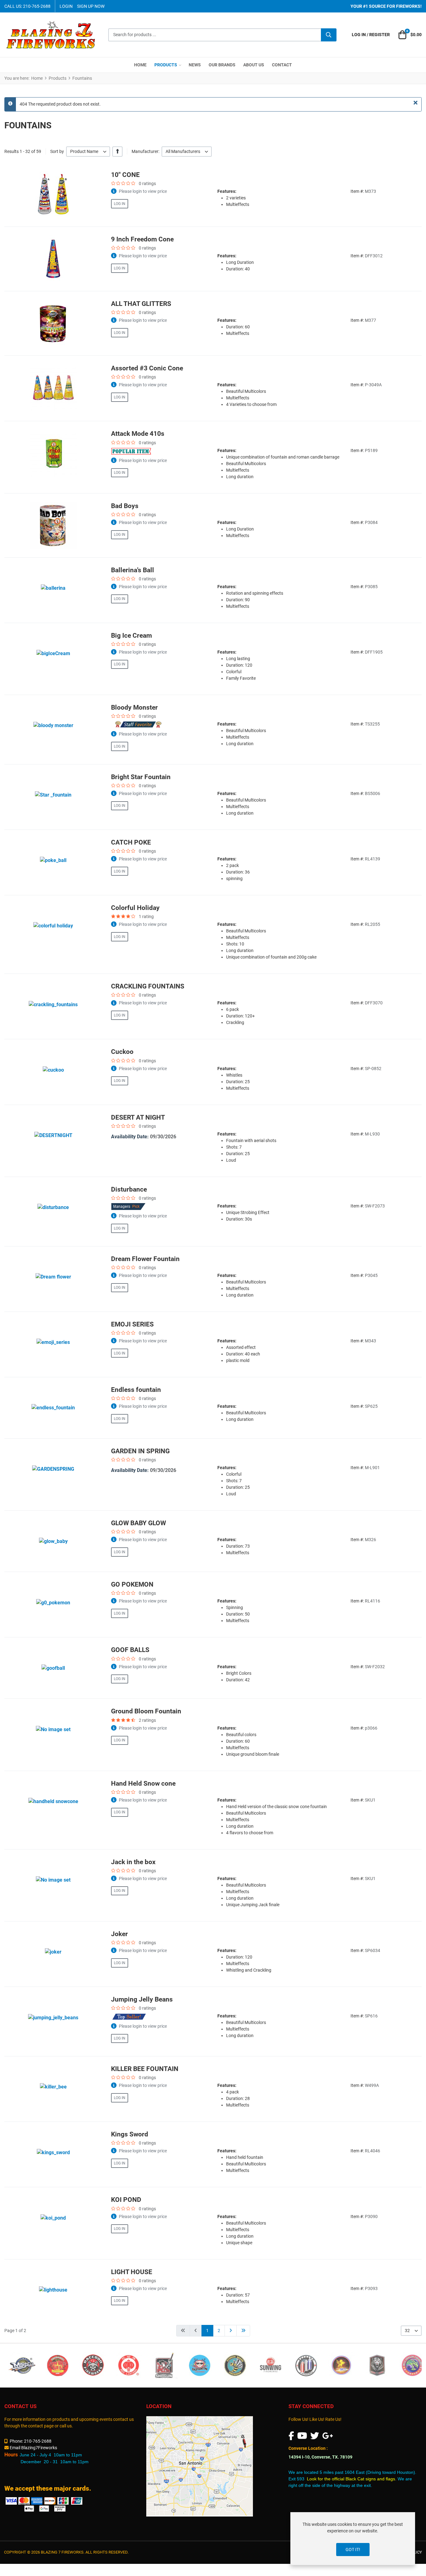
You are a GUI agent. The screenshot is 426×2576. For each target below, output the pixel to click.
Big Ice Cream (131, 636)
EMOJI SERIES (132, 1324)
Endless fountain (136, 1390)
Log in (120, 204)
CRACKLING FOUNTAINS (148, 986)
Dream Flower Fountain (145, 1259)
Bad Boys (125, 506)
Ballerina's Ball (133, 570)
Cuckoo (122, 1052)
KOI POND (126, 2200)
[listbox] (88, 152)
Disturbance (129, 1189)
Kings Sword (130, 2134)
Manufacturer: (145, 151)
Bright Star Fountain (141, 777)
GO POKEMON (132, 1584)
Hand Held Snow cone (143, 1783)
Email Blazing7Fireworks (33, 2448)
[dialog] (353, 2539)
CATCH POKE (131, 842)
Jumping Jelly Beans (142, 1999)
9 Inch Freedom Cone (142, 239)
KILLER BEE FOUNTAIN (145, 2069)
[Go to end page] (243, 2331)
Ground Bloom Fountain (146, 1711)
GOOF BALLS (130, 1650)
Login (66, 6)
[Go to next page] (231, 2331)
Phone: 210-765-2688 (31, 2441)
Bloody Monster (134, 707)
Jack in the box (133, 1862)
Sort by (57, 151)
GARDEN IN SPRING (140, 1451)
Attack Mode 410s (138, 434)
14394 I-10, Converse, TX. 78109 (320, 2457)
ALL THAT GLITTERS (141, 304)
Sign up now (91, 6)
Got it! (353, 2550)
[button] (409, 35)
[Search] (329, 35)
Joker (119, 1934)
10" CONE (125, 175)
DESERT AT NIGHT (138, 1117)
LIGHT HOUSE (132, 2272)
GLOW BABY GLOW (138, 1523)
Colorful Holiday (135, 908)
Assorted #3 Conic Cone (147, 368)
